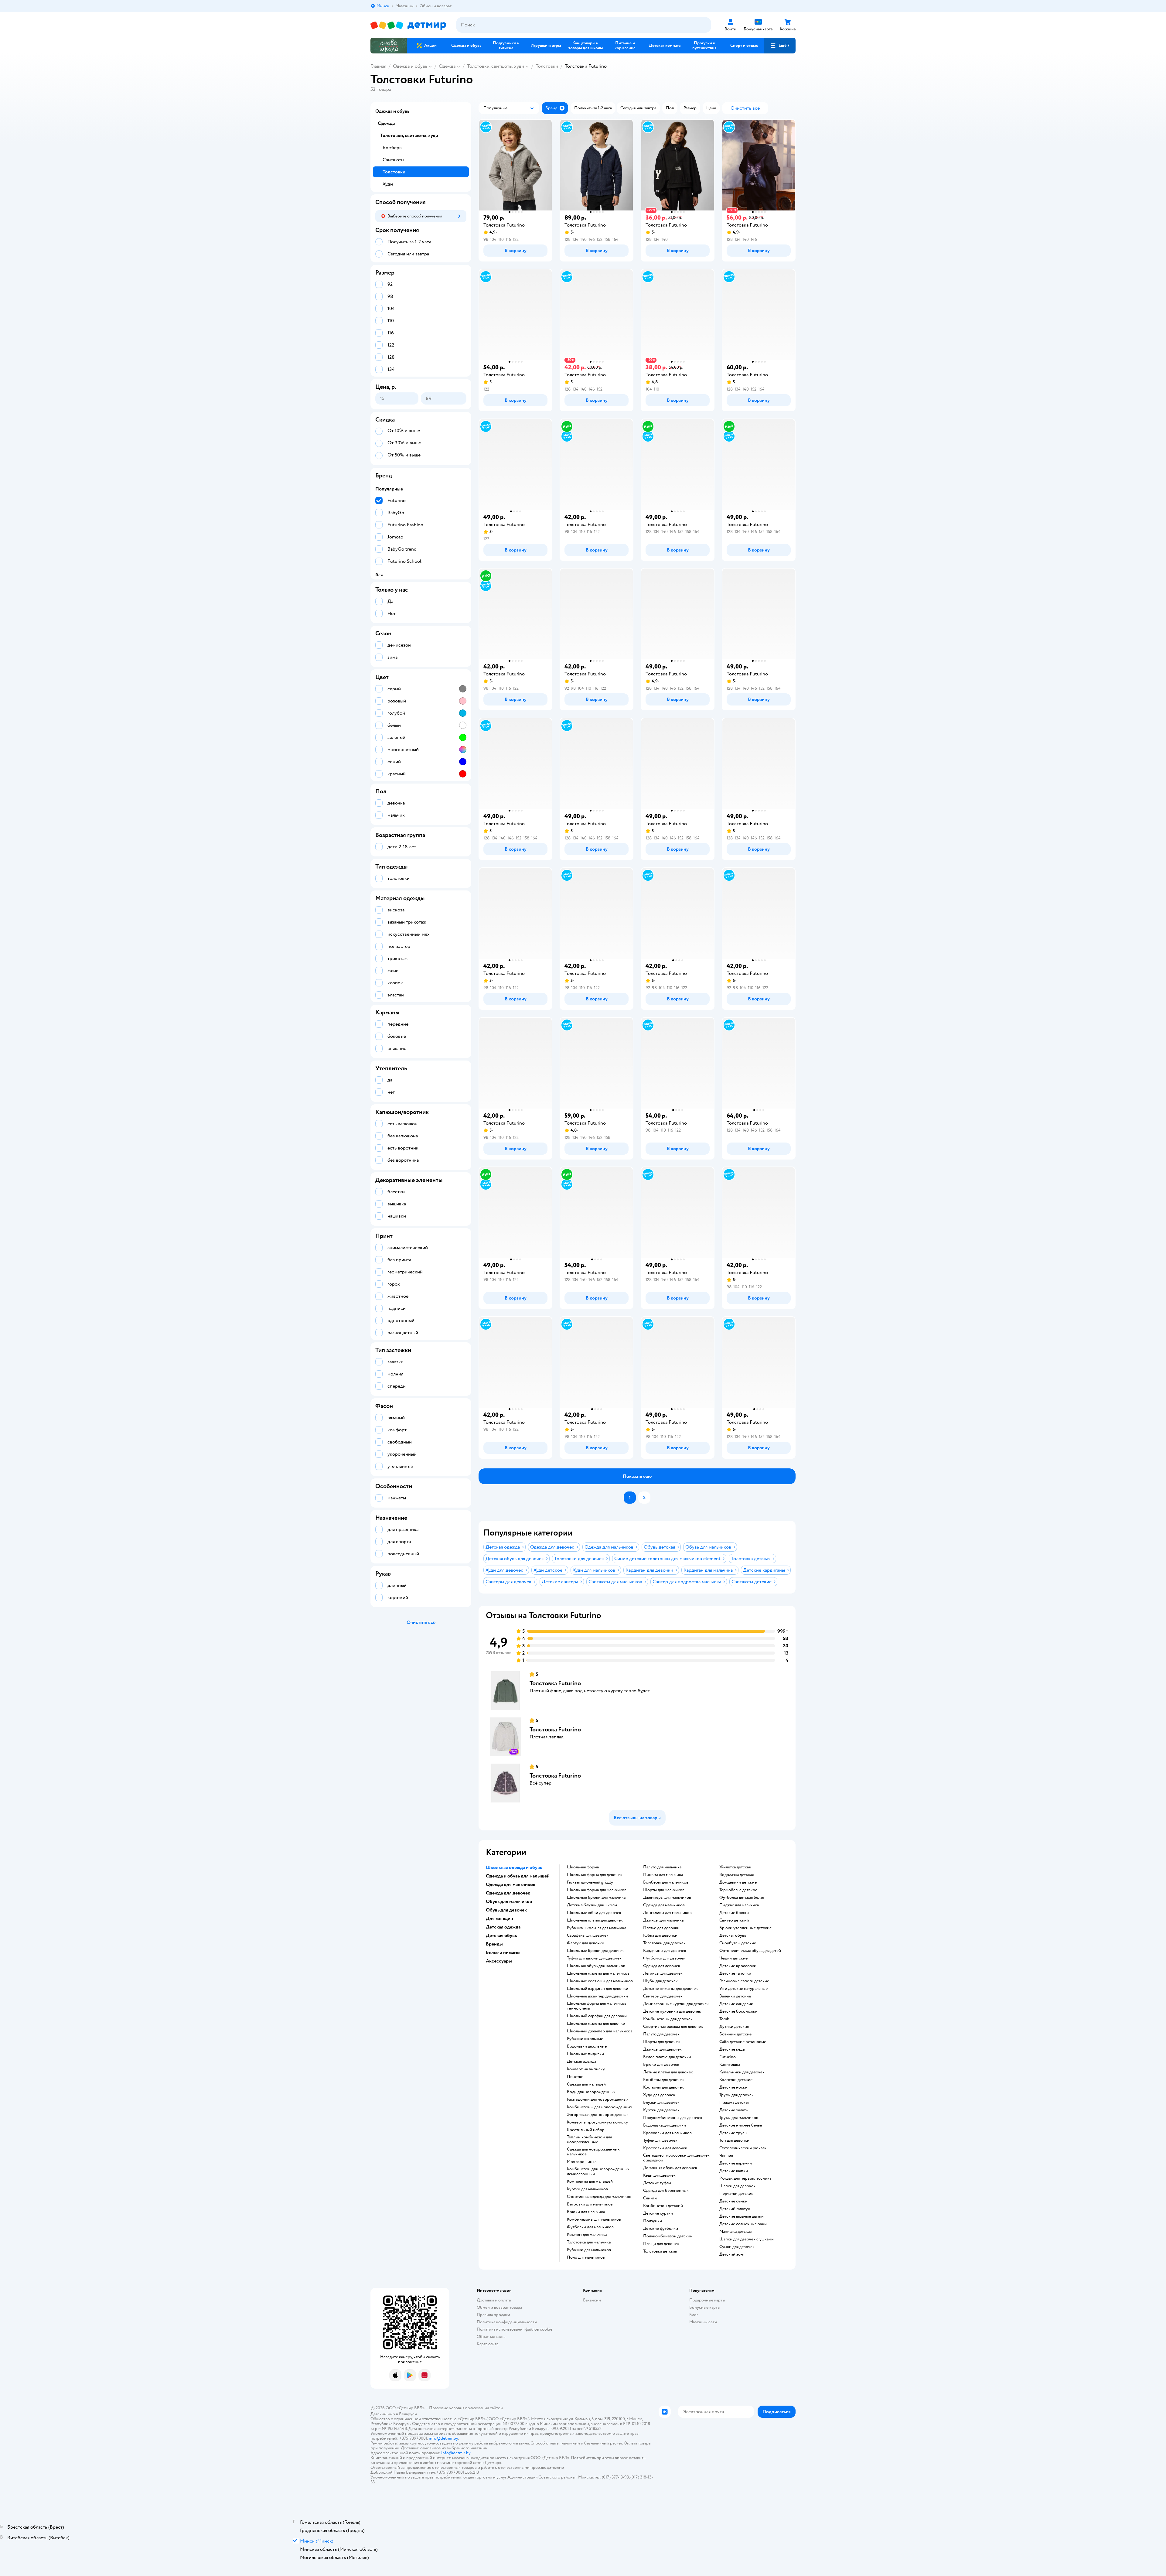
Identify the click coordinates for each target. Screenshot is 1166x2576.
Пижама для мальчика (663, 1875)
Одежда (447, 66)
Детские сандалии (736, 2004)
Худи (388, 184)
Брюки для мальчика (586, 2212)
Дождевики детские (738, 1882)
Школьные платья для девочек (595, 1920)
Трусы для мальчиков (739, 2118)
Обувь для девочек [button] (506, 1910)
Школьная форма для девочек (594, 1875)
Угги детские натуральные (743, 1989)
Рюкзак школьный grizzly (590, 1882)
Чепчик (726, 2156)
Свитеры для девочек (663, 1996)
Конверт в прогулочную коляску (597, 2122)
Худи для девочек (659, 2095)
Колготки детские (736, 2080)
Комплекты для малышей (590, 2181)
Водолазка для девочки (665, 2125)
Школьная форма (583, 1867)
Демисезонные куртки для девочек (676, 2004)
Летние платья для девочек (668, 2072)
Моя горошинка (582, 2162)
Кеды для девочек (659, 2175)
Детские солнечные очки (743, 2224)
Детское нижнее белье (741, 2125)
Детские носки (733, 2087)
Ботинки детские (735, 2034)
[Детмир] (408, 25)
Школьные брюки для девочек (595, 1951)
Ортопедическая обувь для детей (750, 1951)
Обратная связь (491, 2337)
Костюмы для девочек (663, 2087)
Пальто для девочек (661, 2034)
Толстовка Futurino (555, 1683)
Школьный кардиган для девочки (598, 1989)
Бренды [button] (494, 1944)
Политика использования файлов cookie (515, 2329)
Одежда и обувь (410, 66)
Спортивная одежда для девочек (673, 2027)
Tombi (725, 2019)
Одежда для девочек (662, 1966)
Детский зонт (732, 2254)
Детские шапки (734, 2171)
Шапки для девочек (737, 2186)
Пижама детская (734, 2103)
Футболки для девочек (664, 1958)
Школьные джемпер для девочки (597, 1996)
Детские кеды (732, 2049)
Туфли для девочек (660, 2140)
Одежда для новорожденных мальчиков (593, 2152)
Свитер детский (734, 1920)
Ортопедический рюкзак (743, 2148)
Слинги (650, 2198)
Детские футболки (661, 2229)
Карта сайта (488, 2344)
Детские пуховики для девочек (672, 2011)
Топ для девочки (734, 2140)
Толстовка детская (660, 2251)
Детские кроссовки (738, 1966)
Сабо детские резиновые (743, 2042)
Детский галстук (735, 2209)
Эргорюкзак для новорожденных (598, 2115)
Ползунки (653, 2221)
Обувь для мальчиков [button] (509, 1901)
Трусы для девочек (736, 2095)
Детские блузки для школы (592, 1905)
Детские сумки (733, 2201)
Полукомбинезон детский (668, 2236)
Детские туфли (657, 2183)
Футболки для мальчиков (590, 2227)
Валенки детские (735, 1996)
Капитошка (730, 2065)
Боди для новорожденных (591, 2092)
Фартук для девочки (586, 1943)
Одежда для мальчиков (664, 1905)
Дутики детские (734, 2027)
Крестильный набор (586, 2130)
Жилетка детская (735, 1867)
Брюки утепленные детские (745, 1928)
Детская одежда (581, 2062)
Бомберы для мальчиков (666, 1882)
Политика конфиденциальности (507, 2322)
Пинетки (575, 2077)
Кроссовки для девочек (665, 2148)
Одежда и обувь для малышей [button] (518, 1876)
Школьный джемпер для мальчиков (600, 2031)
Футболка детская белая (742, 1898)
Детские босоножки (738, 2011)
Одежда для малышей (586, 2084)
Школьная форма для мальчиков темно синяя (597, 2006)
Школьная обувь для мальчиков (596, 1966)
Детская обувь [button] (501, 1935)
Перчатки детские (736, 2194)
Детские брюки (734, 1913)
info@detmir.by (443, 2438)
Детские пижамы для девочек (670, 1989)
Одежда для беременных (666, 2191)
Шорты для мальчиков (664, 1890)
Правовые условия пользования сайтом (466, 2408)
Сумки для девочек (737, 2247)
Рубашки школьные (585, 2039)
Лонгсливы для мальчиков (667, 1913)
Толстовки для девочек (664, 1943)
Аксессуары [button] (499, 1961)
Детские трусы (733, 2133)
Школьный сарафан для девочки (597, 2016)
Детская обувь (733, 1935)
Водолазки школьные (587, 2046)
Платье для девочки (661, 1928)
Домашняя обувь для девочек (670, 2168)
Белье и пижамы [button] (503, 1952)
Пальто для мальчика (662, 1867)
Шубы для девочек (660, 1981)
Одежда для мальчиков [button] (511, 1884)
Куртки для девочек (661, 2110)
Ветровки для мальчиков (590, 2204)
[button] (780, 46)
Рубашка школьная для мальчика (597, 1928)
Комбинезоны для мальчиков (594, 2219)
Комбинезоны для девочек (668, 2019)
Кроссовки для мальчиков (667, 2133)
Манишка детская (735, 2232)
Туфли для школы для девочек (594, 1958)
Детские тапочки (735, 1973)
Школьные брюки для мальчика (596, 1898)
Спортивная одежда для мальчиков (599, 2197)
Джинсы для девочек (662, 2049)
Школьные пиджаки (585, 2054)
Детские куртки (658, 2213)
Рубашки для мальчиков (589, 2250)
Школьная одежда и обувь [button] (514, 1867)
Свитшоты (393, 160)
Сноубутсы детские (738, 1943)
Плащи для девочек (661, 2244)
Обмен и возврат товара (499, 2307)
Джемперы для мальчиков (667, 1898)
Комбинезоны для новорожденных (600, 2107)
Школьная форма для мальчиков (597, 1890)
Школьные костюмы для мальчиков (600, 1981)
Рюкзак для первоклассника (745, 2178)
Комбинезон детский (663, 2206)
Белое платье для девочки (667, 2057)
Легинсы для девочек (663, 1973)
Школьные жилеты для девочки (596, 2024)
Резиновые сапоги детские (744, 1981)
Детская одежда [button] (503, 1927)
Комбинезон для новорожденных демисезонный (598, 2171)
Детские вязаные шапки (742, 2216)
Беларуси (408, 2414)
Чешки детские (733, 1958)
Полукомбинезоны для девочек (673, 2118)
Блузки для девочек (661, 2103)
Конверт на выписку (586, 2069)
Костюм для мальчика (587, 2235)
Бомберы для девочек (663, 2080)
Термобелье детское (738, 1890)
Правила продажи (493, 2315)
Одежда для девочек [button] (508, 1893)
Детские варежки (736, 2163)
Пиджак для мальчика (739, 1905)
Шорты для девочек (661, 2042)
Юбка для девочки (660, 1935)
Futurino (728, 2057)
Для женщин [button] (499, 1918)
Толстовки (547, 66)
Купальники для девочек (742, 2072)
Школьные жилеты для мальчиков (598, 1973)
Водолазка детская (736, 1875)
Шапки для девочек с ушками (747, 2239)
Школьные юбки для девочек (594, 1913)
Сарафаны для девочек (588, 1935)
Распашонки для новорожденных (598, 2099)
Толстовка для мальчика (589, 2242)
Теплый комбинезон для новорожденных (589, 2140)
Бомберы (392, 148)
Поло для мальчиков (586, 2257)
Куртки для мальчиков (587, 2189)
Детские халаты (734, 2110)
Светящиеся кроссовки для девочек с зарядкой (676, 2158)
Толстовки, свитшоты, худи (496, 66)
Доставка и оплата (494, 2300)
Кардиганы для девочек (665, 1951)
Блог (694, 2315)
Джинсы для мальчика (663, 1920)
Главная (378, 66)
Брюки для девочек (661, 2065)
